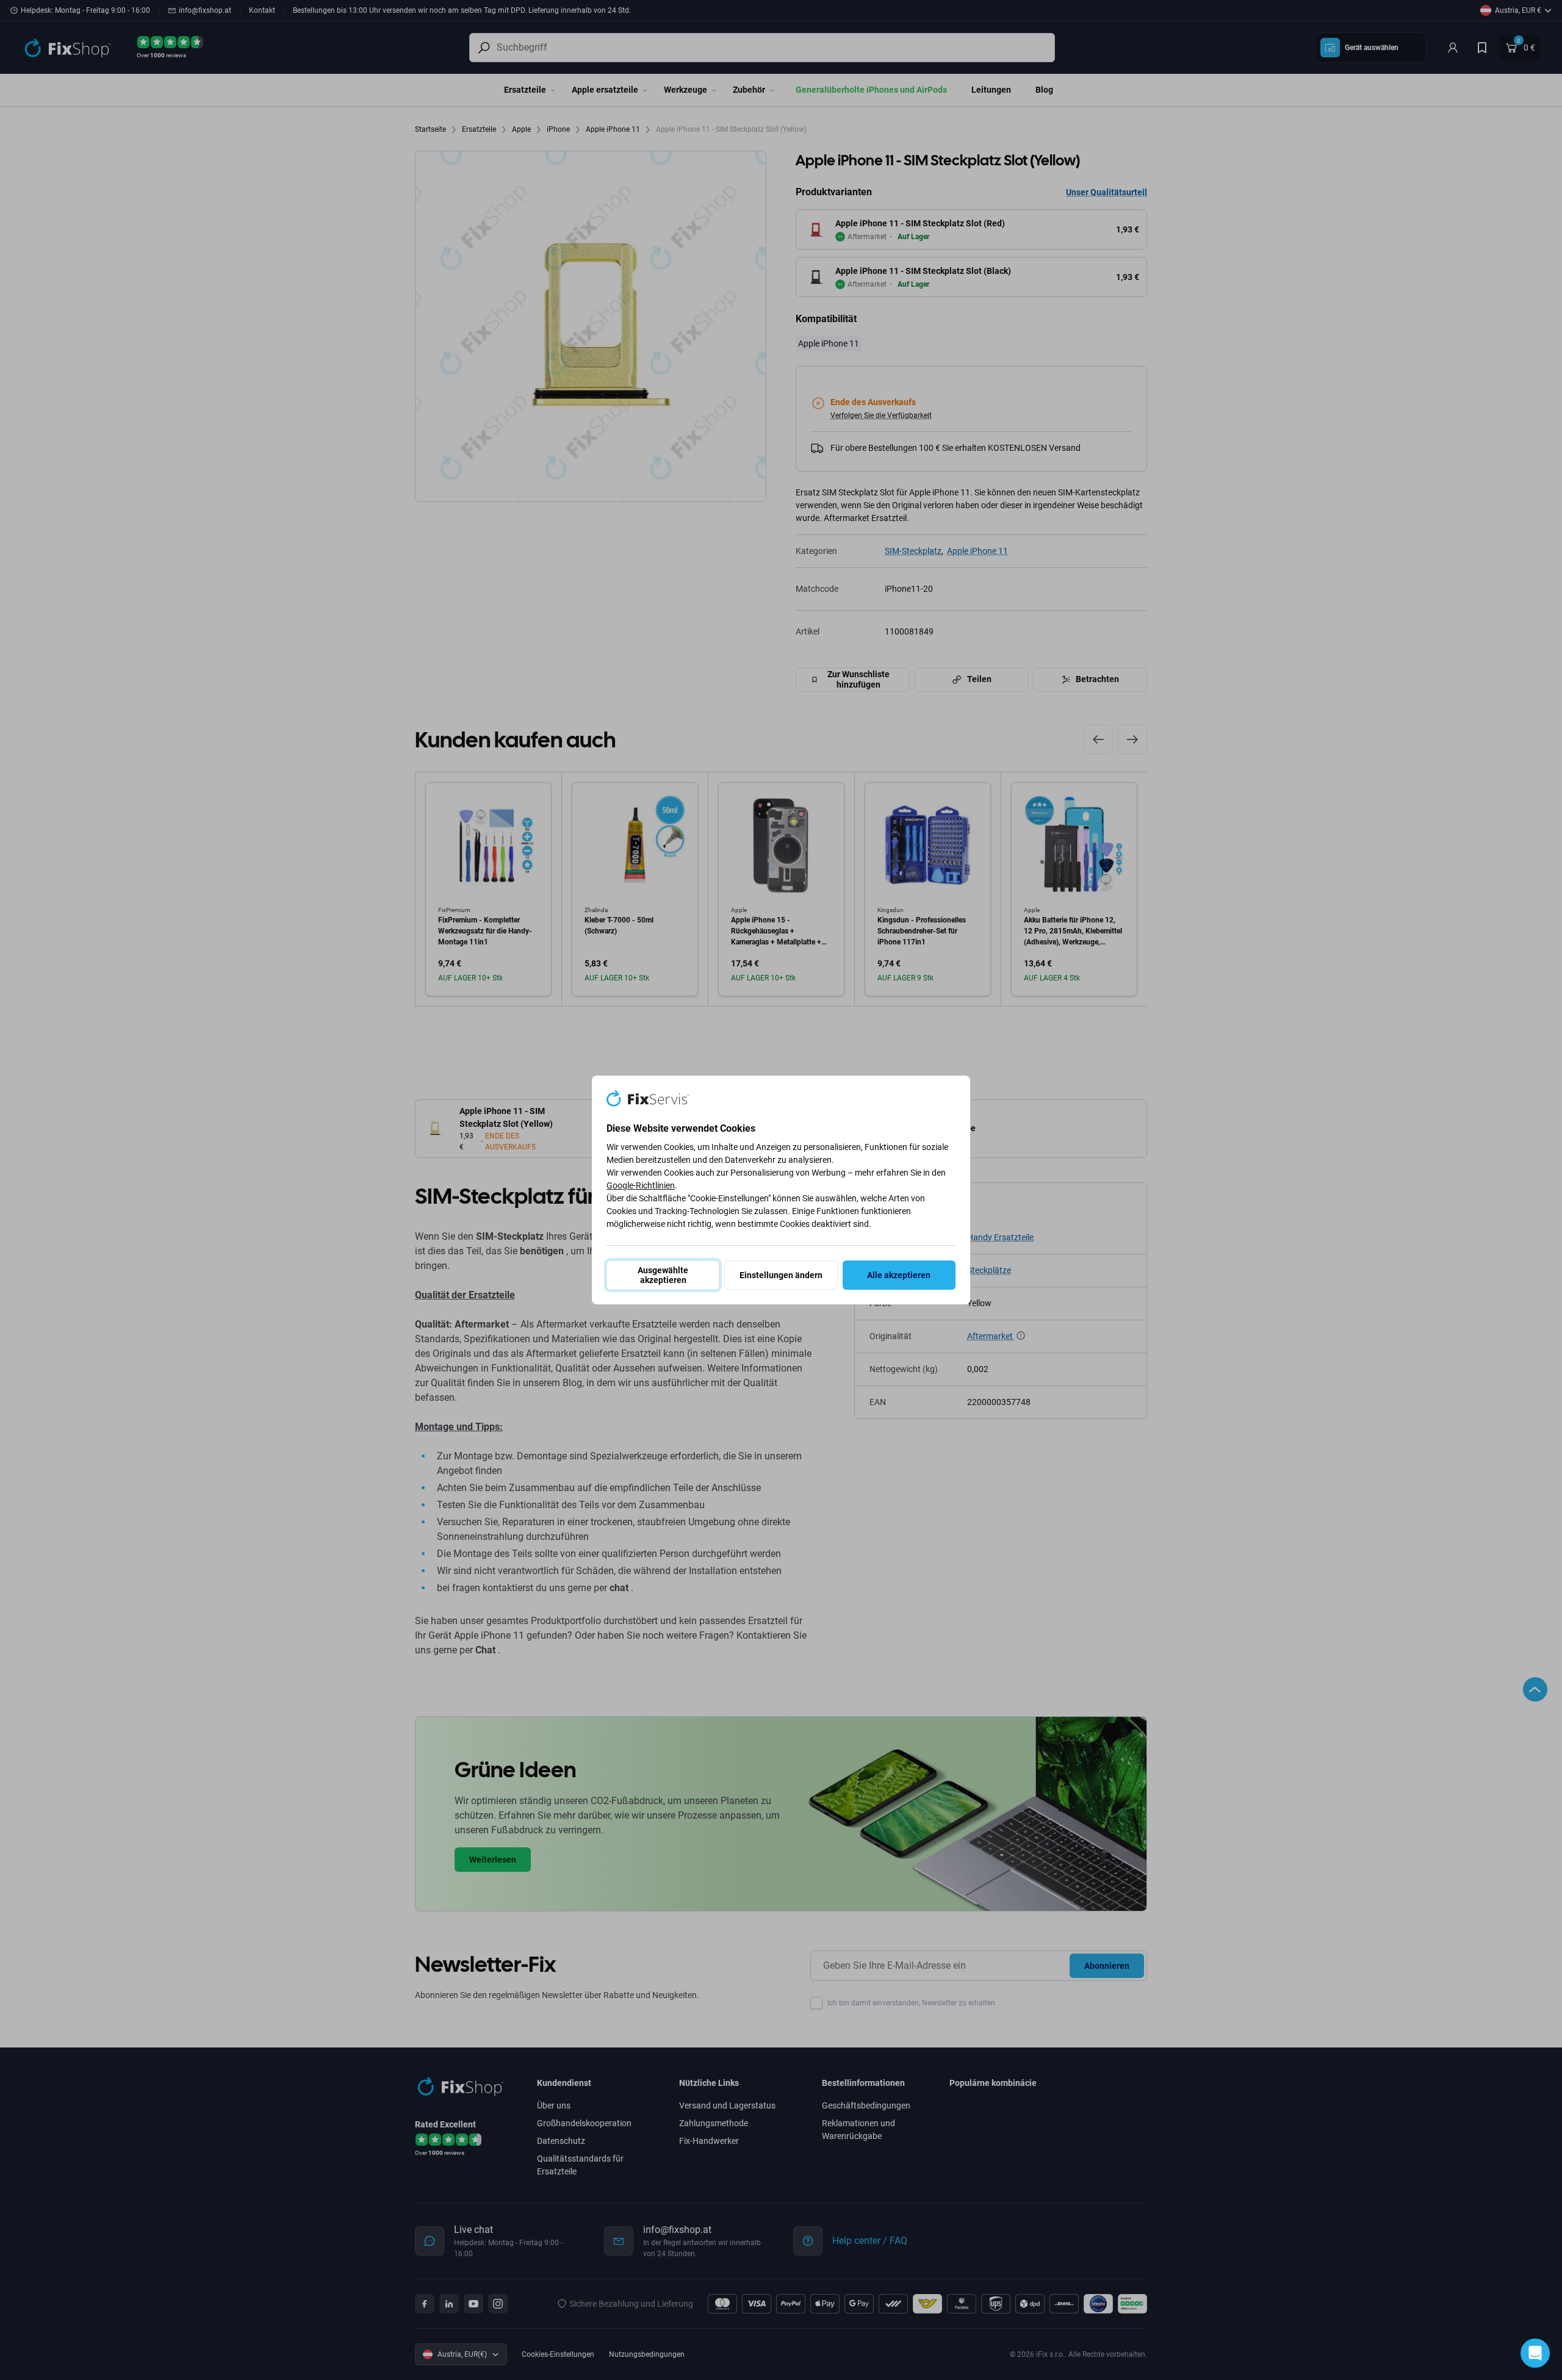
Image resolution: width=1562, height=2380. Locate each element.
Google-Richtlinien (641, 1185)
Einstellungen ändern (781, 1275)
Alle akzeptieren (899, 1275)
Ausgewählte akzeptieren (663, 1275)
